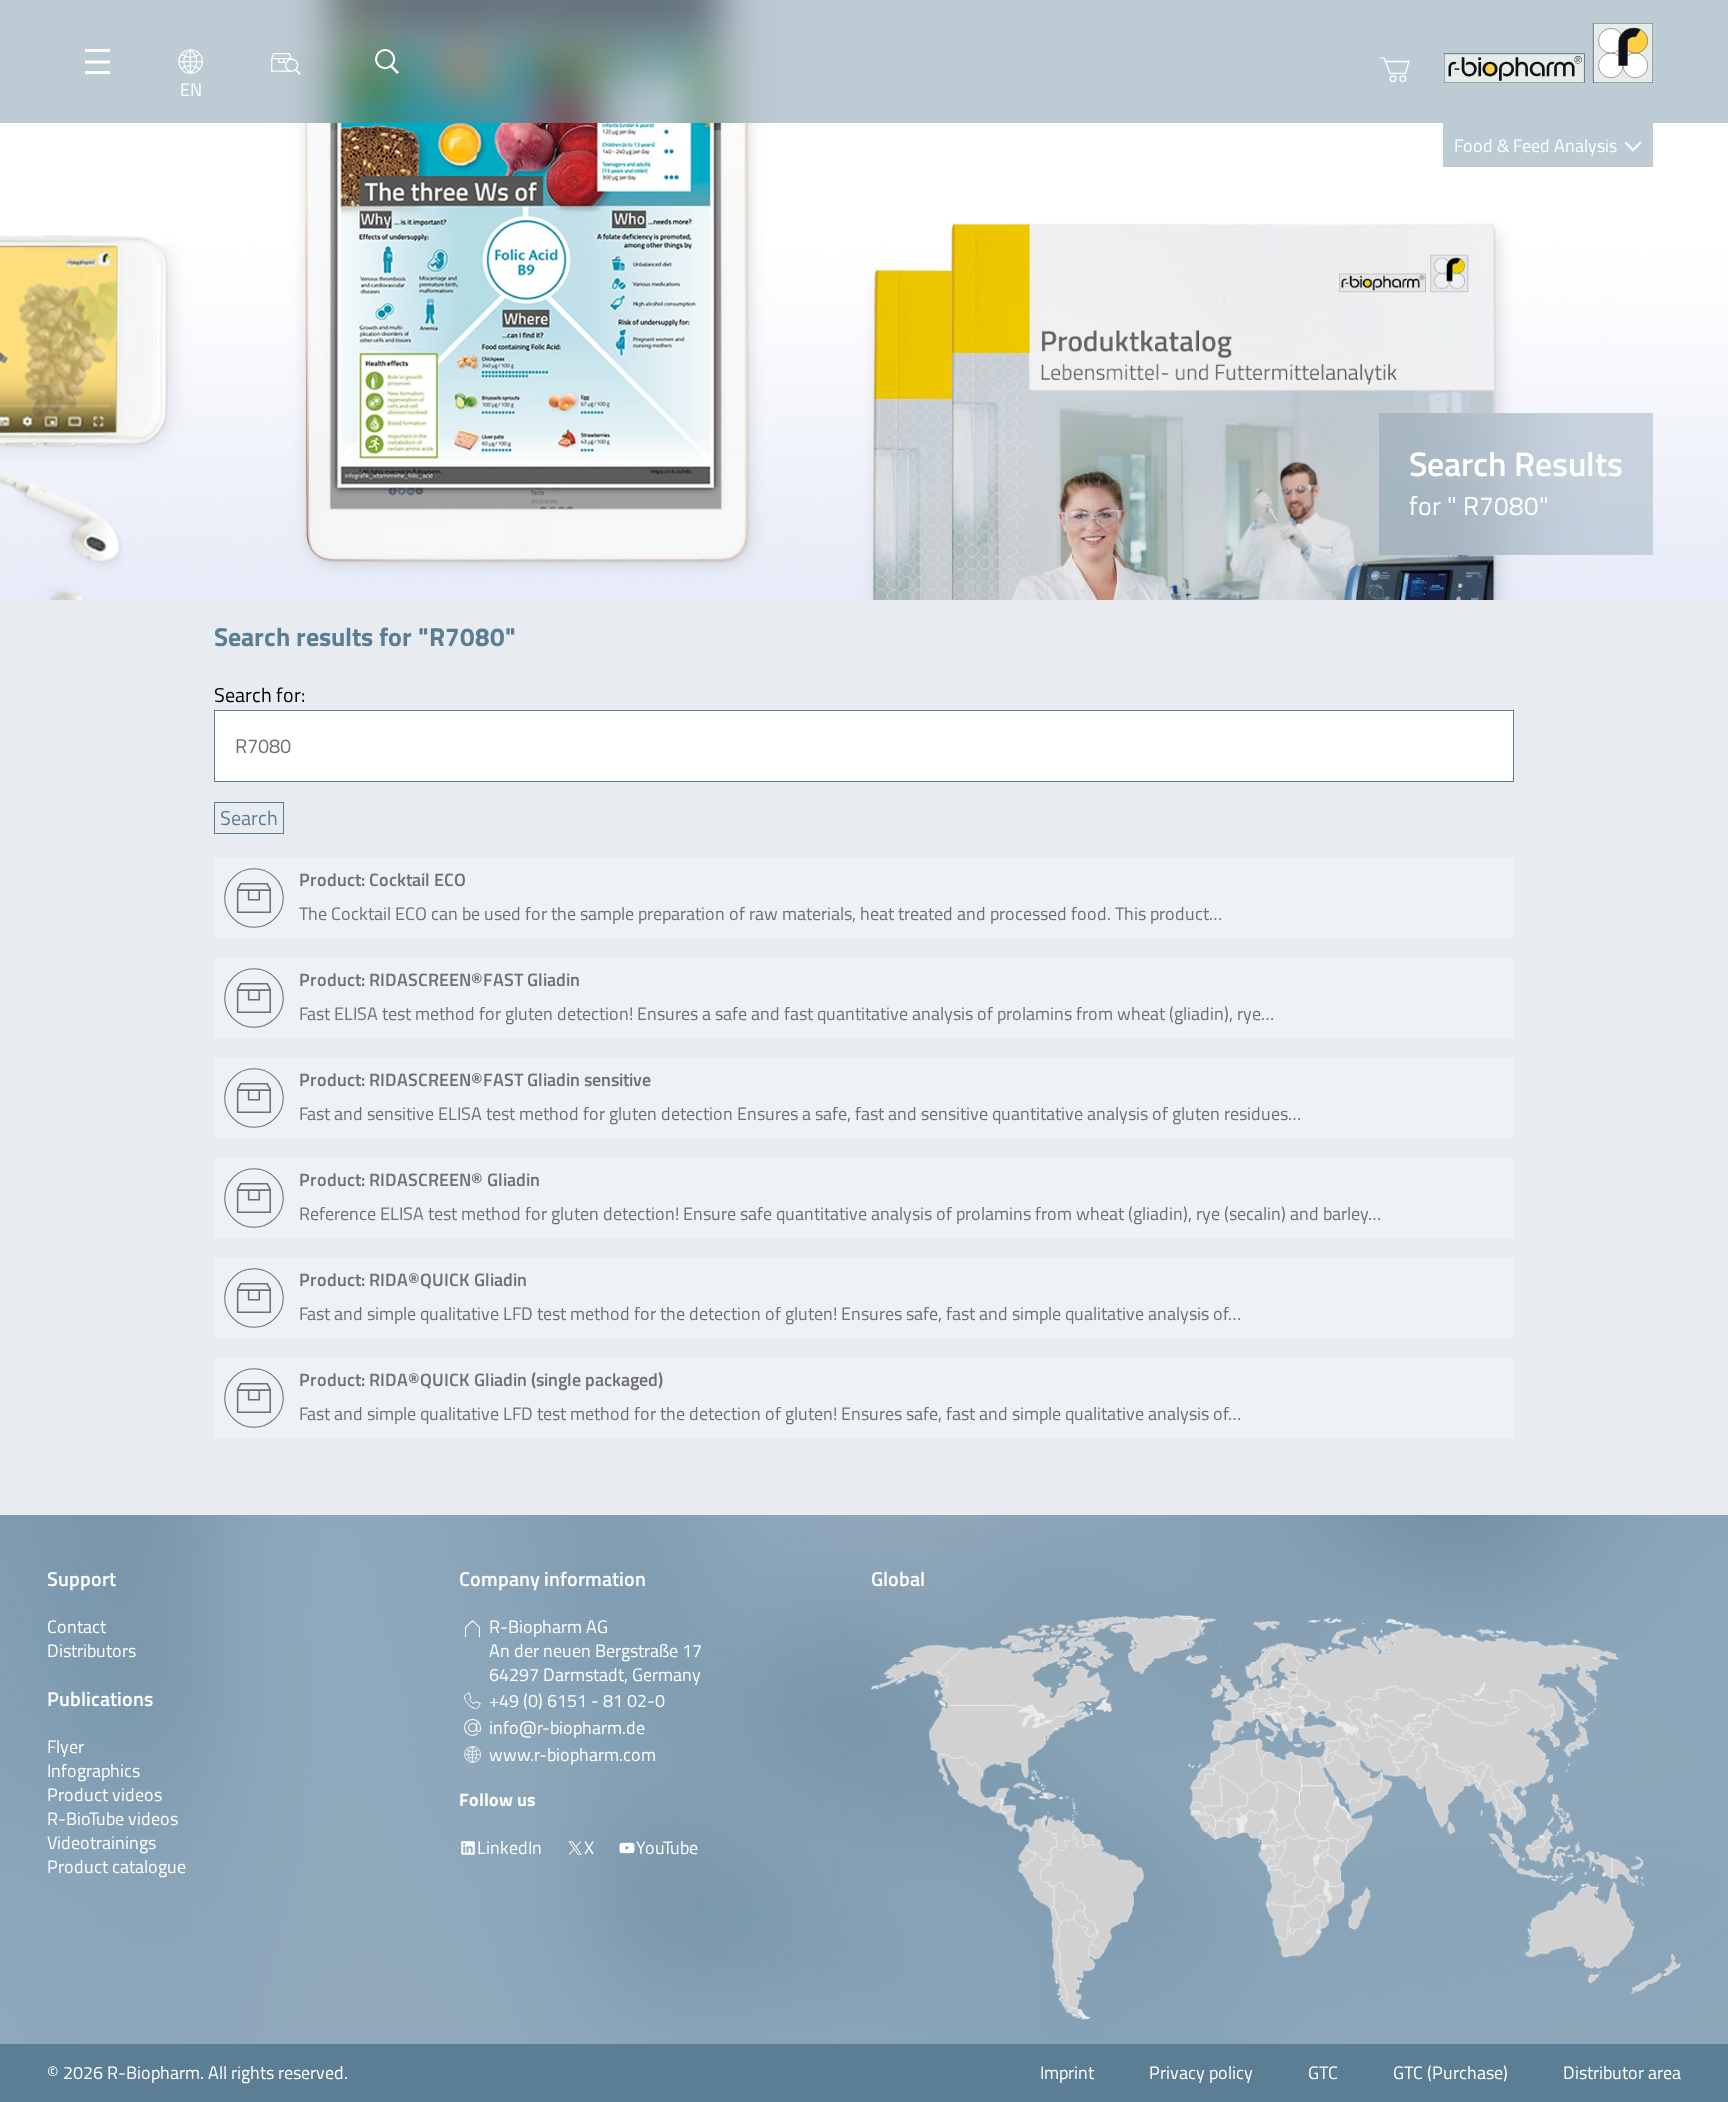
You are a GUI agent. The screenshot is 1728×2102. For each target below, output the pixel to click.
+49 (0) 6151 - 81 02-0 (577, 1700)
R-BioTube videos (112, 1818)
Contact (76, 1626)
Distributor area (1622, 2072)
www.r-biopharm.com (572, 1754)
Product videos (104, 1794)
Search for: (259, 694)
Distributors (91, 1650)
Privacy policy (1201, 2072)
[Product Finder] (286, 61)
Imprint (1067, 2072)
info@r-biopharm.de (567, 1727)
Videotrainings (101, 1842)
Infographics (93, 1770)
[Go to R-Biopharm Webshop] (1395, 70)
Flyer (65, 1746)
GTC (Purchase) (1450, 2072)
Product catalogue (116, 1866)
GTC (1323, 2072)
